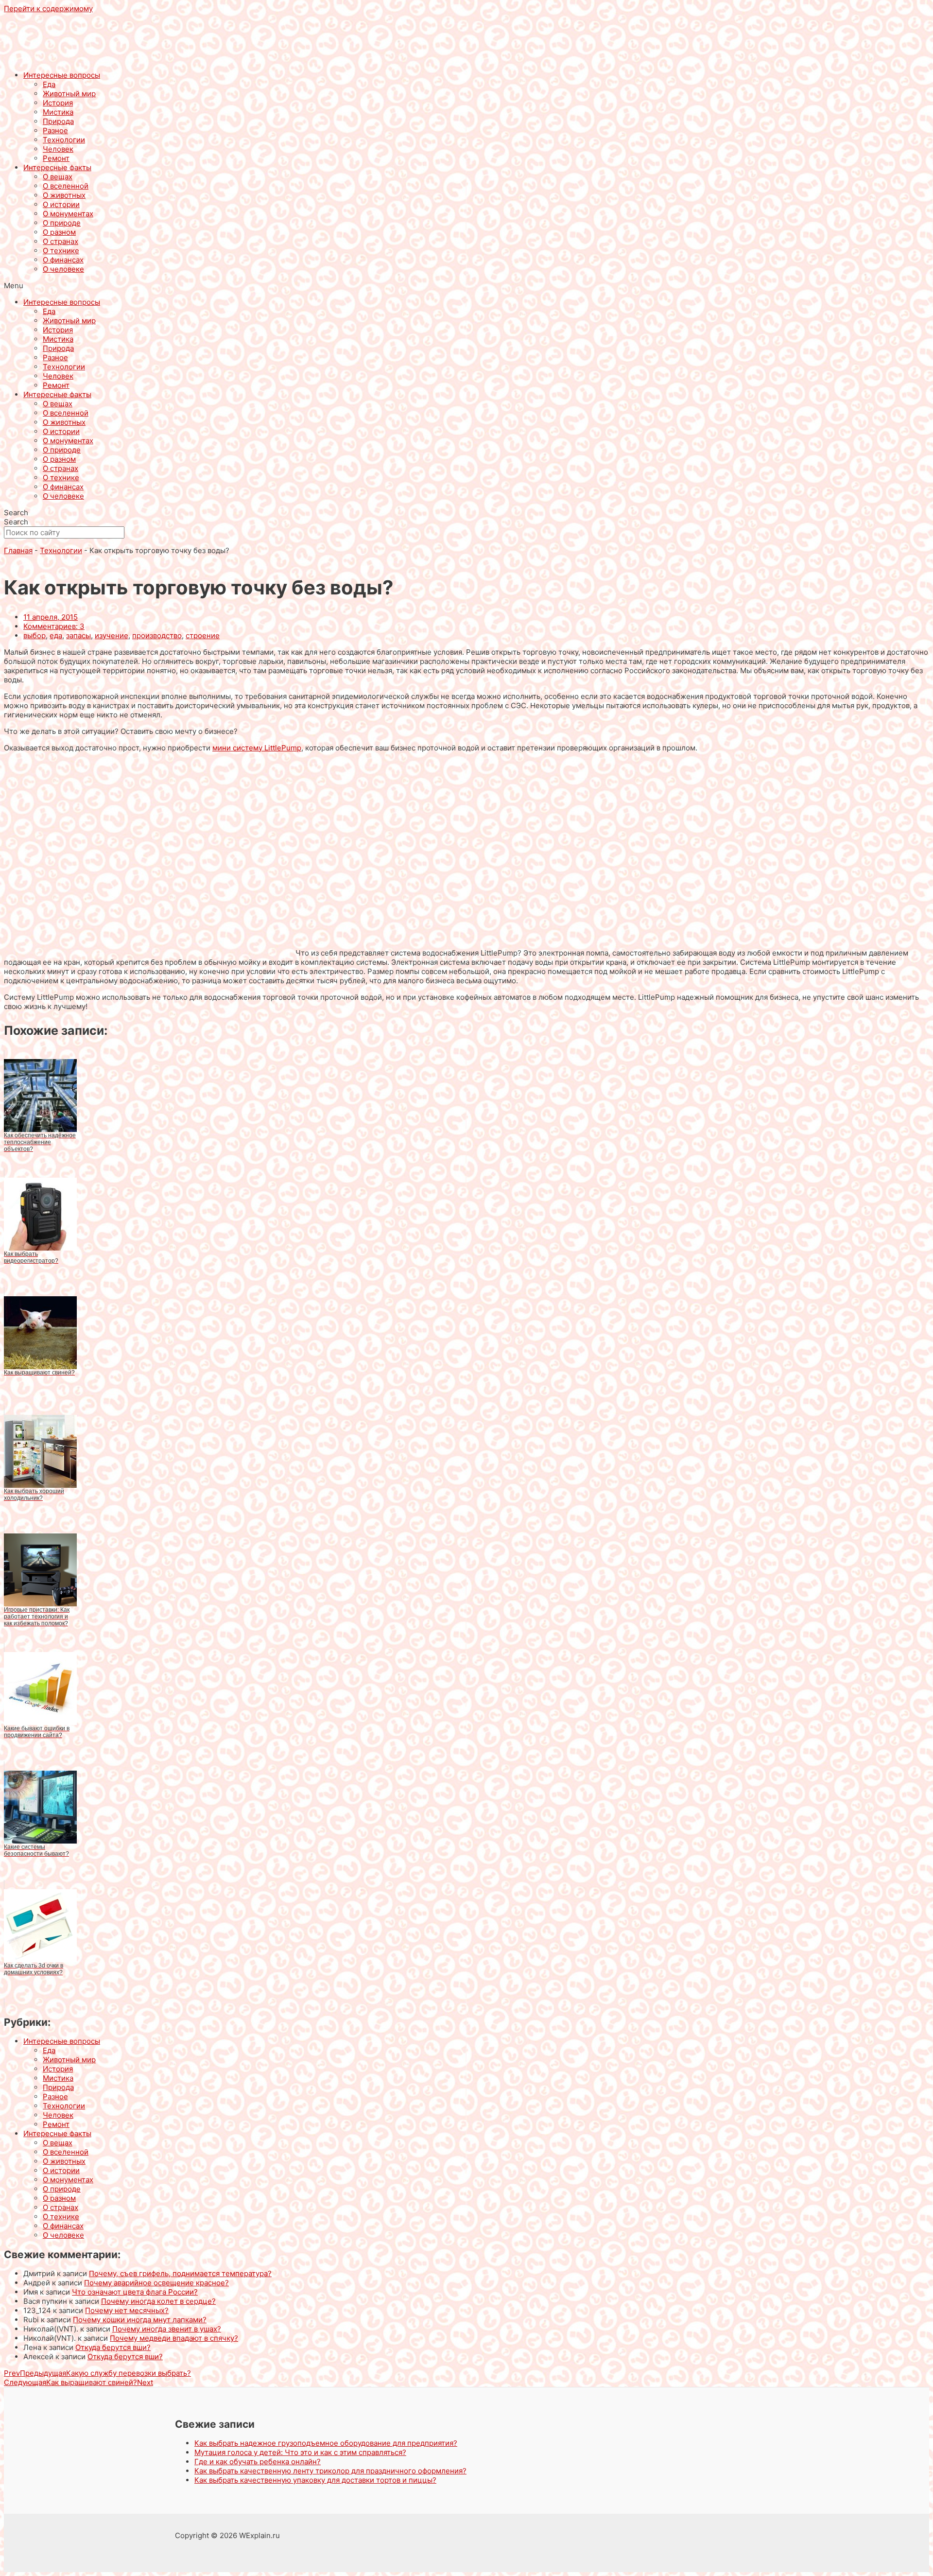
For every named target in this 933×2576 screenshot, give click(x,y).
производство (157, 635)
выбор (35, 635)
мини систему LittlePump (257, 748)
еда (56, 635)
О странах (60, 241)
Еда (49, 84)
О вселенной (66, 186)
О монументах (68, 214)
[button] (466, 286)
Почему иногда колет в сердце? (158, 2301)
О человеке (63, 269)
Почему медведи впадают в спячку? (174, 2338)
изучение (112, 635)
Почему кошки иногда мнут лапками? (140, 2320)
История (58, 103)
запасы (78, 635)
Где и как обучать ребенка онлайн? (258, 2462)
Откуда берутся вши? (113, 2347)
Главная (18, 550)
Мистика (58, 112)
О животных (64, 195)
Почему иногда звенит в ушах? (167, 2329)
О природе (62, 223)
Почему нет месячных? (127, 2310)
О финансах (63, 260)
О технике (61, 251)
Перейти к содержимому (48, 9)
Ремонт (56, 158)
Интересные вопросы (62, 75)
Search (16, 513)
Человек (58, 149)
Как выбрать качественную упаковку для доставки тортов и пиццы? (315, 2480)
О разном (59, 232)
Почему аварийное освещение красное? (156, 2283)
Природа (58, 121)
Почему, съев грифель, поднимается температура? (180, 2273)
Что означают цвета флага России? (135, 2292)
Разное (55, 131)
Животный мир (69, 94)
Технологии (64, 140)
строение (203, 635)
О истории (61, 204)
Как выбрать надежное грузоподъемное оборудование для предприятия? (326, 2443)
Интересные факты (57, 167)
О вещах (58, 177)
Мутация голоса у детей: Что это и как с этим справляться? (300, 2452)
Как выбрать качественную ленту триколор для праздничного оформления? (330, 2471)
